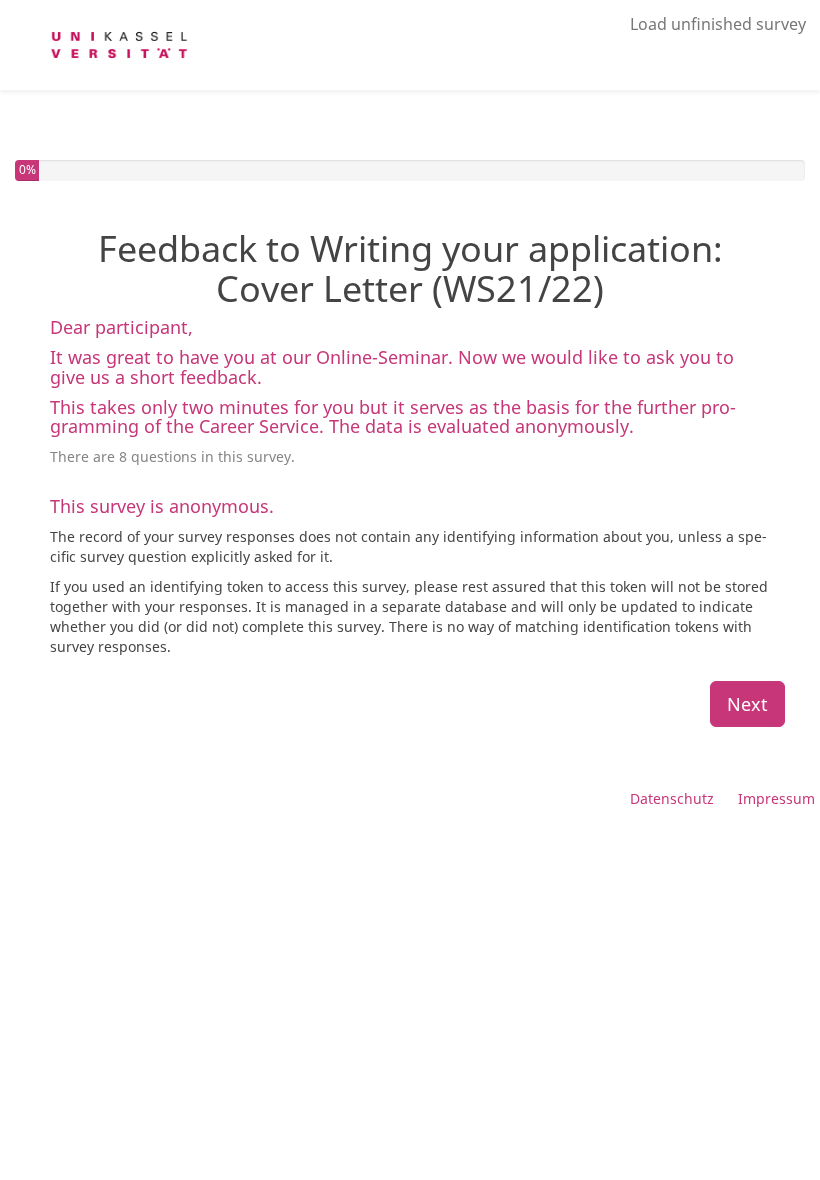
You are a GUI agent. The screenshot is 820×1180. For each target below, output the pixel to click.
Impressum (776, 798)
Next (747, 704)
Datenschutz (672, 798)
